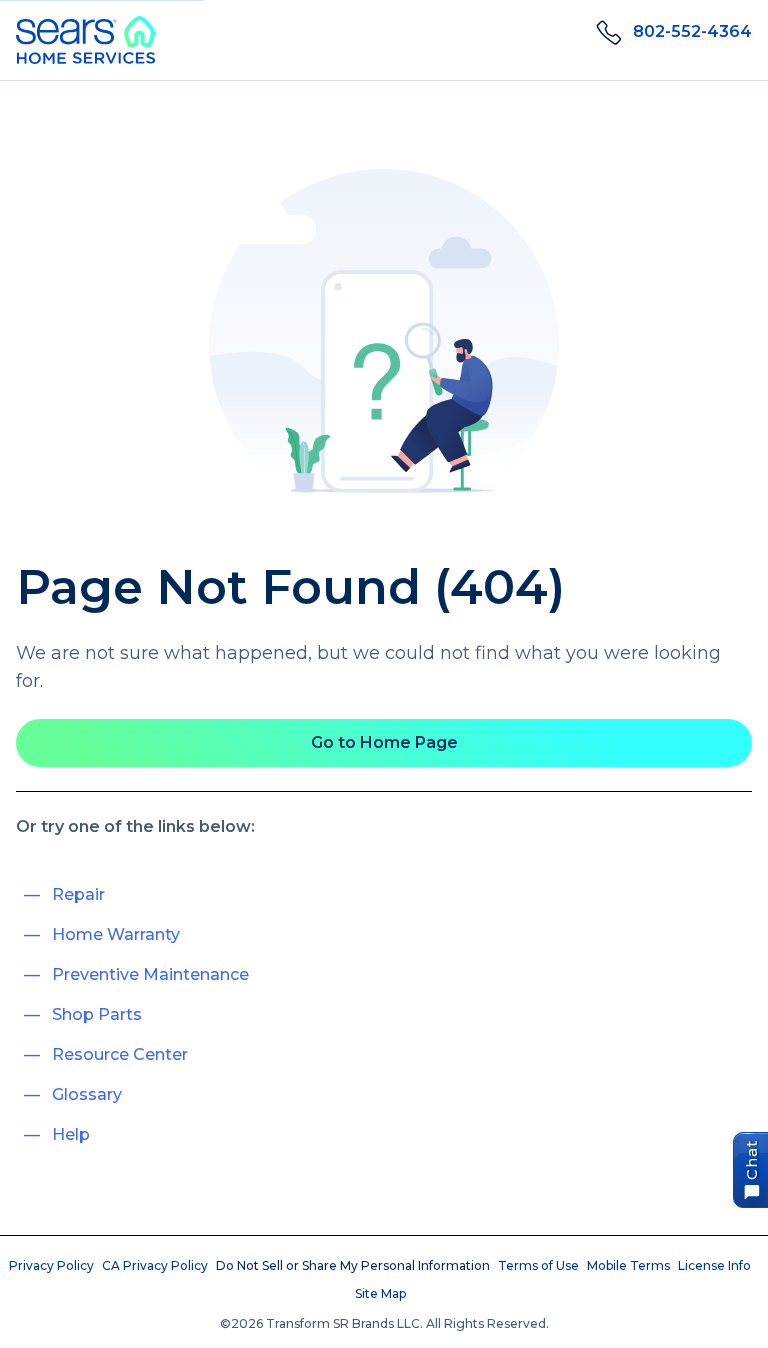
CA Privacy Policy (155, 1265)
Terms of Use (538, 1265)
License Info (714, 1265)
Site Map (380, 1293)
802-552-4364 (692, 31)
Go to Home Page (384, 742)
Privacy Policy (51, 1265)
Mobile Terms (628, 1265)
